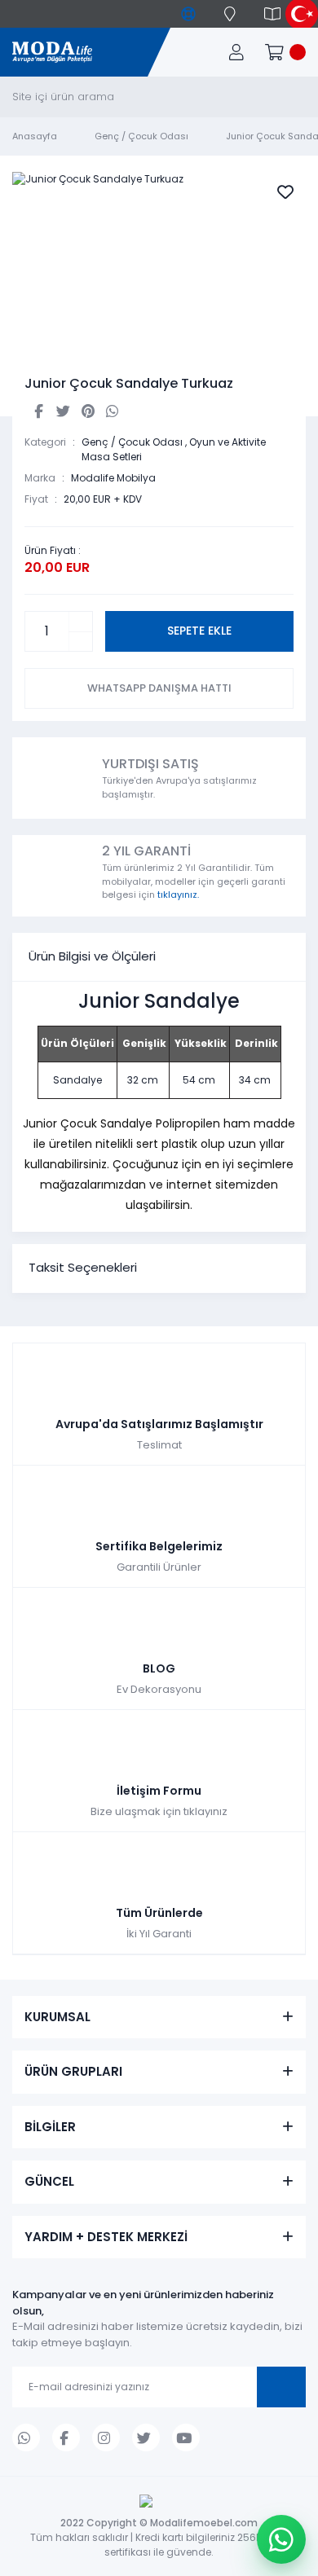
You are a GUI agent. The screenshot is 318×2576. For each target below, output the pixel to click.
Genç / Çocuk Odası (132, 442)
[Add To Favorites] (285, 192)
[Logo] (52, 53)
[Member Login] (236, 52)
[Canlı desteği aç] (281, 2539)
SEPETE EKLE (199, 631)
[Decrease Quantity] (81, 642)
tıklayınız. (178, 895)
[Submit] (281, 2387)
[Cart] (285, 52)
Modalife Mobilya (113, 478)
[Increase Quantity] (81, 622)
